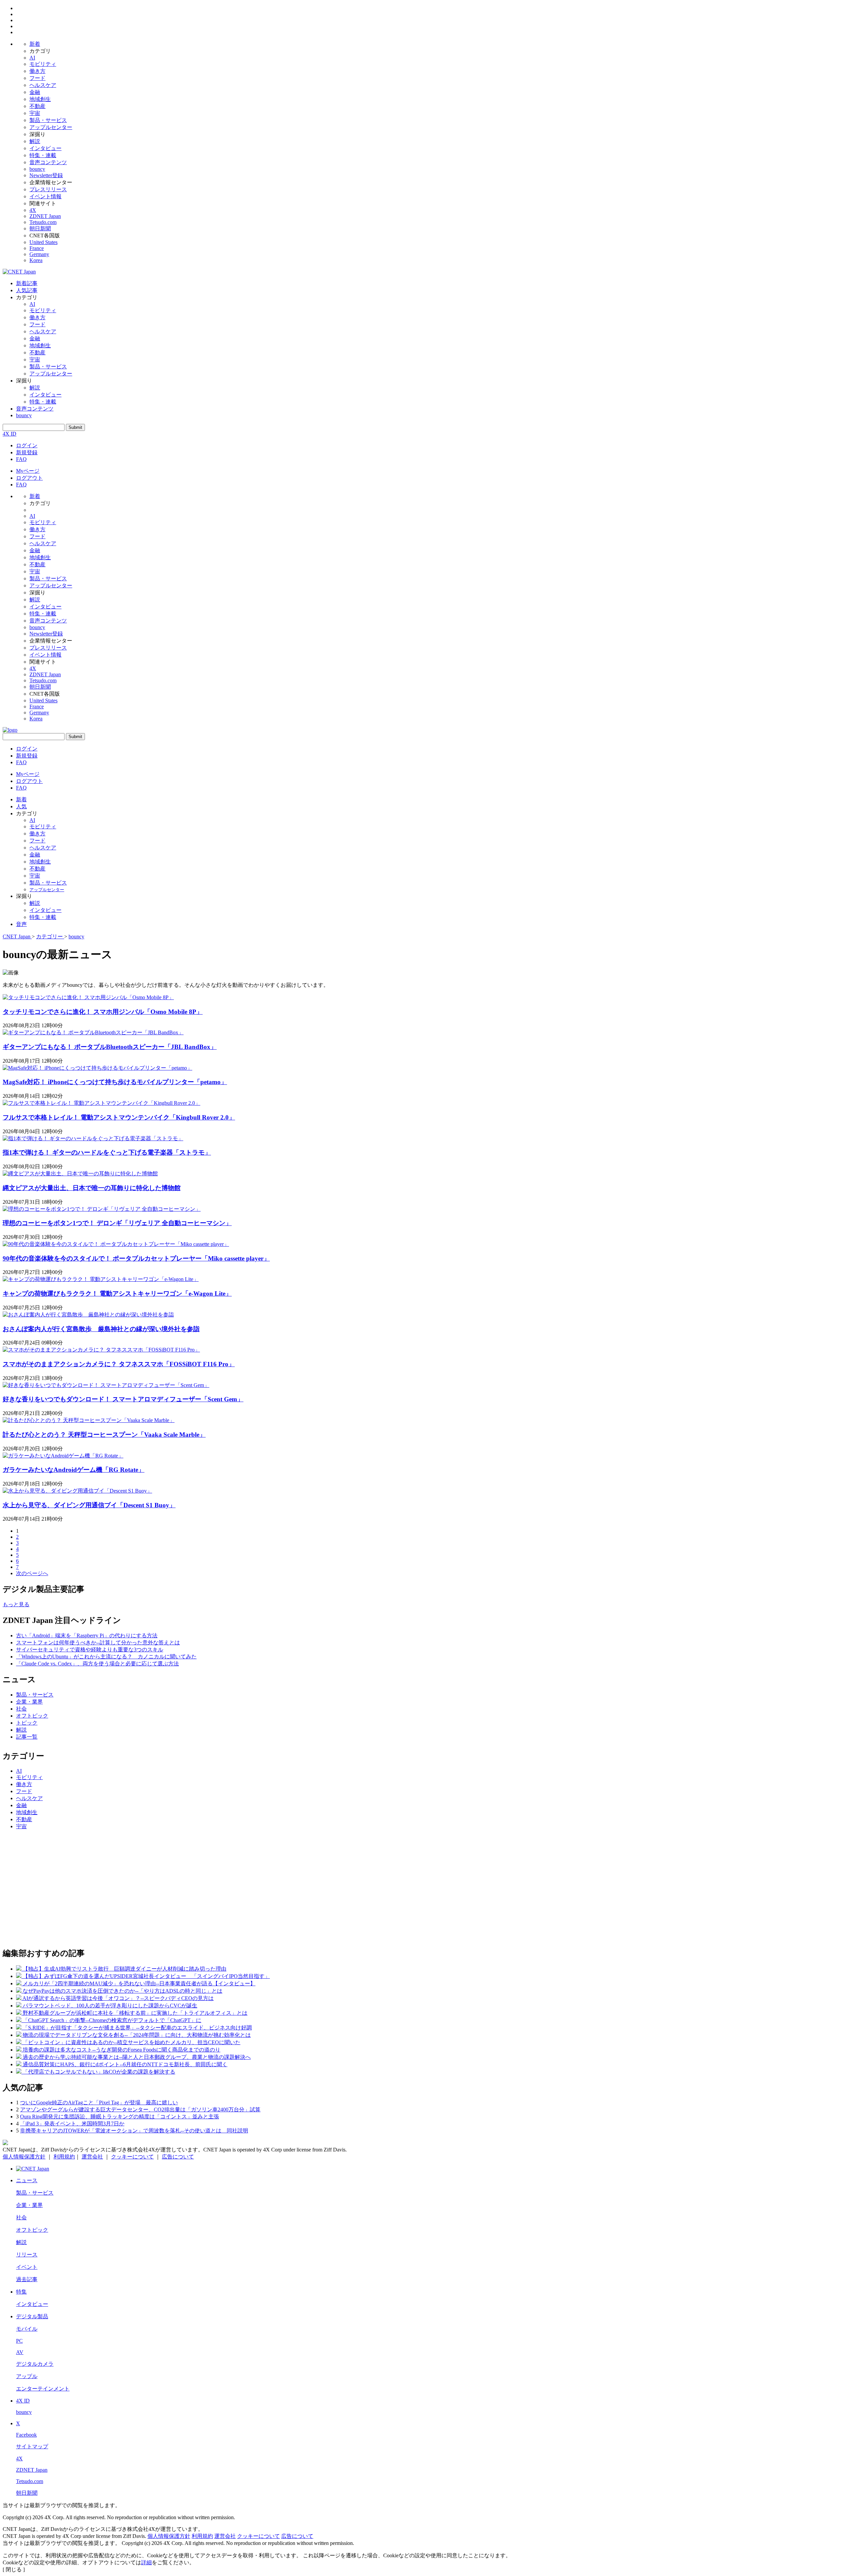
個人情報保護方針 (24, 2157)
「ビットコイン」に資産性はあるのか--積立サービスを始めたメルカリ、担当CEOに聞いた (132, 2042)
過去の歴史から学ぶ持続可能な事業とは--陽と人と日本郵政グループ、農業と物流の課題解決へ (137, 2057)
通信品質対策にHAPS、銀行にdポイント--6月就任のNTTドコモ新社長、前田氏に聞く (125, 2064)
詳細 (146, 2562)
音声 (21, 924)
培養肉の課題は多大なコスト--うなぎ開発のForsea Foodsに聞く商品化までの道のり (122, 2050)
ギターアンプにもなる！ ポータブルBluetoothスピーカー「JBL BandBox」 (110, 1047)
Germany (39, 254)
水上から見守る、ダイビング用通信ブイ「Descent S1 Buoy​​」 (89, 1505)
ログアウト (29, 478)
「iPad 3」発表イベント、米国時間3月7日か (72, 2124)
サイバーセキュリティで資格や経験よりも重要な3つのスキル (90, 1650)
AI (32, 58)
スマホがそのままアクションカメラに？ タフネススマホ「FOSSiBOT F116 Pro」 (119, 1364)
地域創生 (40, 99)
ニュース (27, 2180)
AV (20, 2352)
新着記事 (27, 283)
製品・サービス (48, 120)
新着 (35, 44)
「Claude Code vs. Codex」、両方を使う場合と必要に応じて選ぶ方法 (97, 1664)
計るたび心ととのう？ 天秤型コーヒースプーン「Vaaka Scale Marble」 (104, 1435)
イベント (27, 2267)
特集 (21, 2292)
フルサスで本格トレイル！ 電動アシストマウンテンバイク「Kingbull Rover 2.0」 (119, 1117)
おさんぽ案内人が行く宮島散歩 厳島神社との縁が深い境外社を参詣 (101, 1329)
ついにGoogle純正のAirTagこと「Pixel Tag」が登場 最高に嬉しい (99, 2102)
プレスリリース (48, 189)
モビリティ (43, 64)
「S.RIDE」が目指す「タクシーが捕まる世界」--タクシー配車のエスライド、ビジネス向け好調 (137, 2028)
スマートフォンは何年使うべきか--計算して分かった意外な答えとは (98, 1643)
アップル (27, 2376)
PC (19, 2341)
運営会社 (92, 2157)
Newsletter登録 (46, 175)
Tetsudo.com (43, 222)
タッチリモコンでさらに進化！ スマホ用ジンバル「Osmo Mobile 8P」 (103, 1012)
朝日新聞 (40, 228)
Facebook (26, 2435)
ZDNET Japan (45, 216)
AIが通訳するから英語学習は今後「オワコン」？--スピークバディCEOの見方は (118, 1998)
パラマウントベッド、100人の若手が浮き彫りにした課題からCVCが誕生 (110, 2006)
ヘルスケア (43, 85)
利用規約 (64, 2157)
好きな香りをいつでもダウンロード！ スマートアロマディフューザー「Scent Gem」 (123, 1399)
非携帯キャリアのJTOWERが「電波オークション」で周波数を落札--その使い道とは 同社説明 (134, 2131)
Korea (36, 260)
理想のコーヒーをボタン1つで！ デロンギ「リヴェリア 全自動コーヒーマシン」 (117, 1223)
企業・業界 (29, 1702)
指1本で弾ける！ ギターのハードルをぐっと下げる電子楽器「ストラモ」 (107, 1152)
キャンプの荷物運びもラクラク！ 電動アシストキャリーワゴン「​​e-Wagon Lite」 (117, 1294)
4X (33, 210)
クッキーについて (132, 2157)
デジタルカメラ (35, 2364)
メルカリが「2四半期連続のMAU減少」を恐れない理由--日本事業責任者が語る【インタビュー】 (139, 1983)
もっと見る (16, 1604)
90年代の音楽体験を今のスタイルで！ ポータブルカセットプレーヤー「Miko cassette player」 (136, 1258)
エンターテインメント (43, 2389)
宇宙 (35, 113)
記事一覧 (27, 1737)
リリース (27, 2255)
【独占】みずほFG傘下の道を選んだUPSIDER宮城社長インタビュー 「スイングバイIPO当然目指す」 (146, 1976)
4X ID (10, 434)
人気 (21, 806)
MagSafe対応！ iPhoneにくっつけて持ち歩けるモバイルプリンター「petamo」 (115, 1082)
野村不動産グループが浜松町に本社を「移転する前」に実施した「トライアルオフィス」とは (135, 2013)
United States (43, 242)
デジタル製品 (32, 2316)
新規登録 (27, 452)
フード (37, 78)
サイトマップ (32, 2446)
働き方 (37, 71)
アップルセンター (51, 127)
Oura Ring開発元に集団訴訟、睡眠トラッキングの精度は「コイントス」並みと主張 (120, 2117)
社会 (21, 1709)
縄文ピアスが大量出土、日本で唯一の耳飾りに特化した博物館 (92, 1188)
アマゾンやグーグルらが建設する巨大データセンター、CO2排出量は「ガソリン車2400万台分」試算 (140, 2110)
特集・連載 (43, 155)
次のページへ (32, 1573)
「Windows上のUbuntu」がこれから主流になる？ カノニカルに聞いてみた (106, 1657)
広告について (178, 2157)
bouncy (37, 169)
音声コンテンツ (48, 162)
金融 (35, 92)
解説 (35, 141)
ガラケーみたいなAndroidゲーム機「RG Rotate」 (74, 1470)
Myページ (28, 471)
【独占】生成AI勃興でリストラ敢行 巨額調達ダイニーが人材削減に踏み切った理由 (125, 1969)
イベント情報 (45, 196)
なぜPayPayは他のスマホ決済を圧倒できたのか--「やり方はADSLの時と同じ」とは (123, 1991)
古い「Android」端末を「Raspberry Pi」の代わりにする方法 (87, 1635)
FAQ (21, 459)
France (37, 248)
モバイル (27, 2329)
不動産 (37, 106)
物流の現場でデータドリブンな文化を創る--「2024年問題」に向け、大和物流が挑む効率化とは (137, 2035)
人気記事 (27, 290)
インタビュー (45, 148)
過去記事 (27, 2279)
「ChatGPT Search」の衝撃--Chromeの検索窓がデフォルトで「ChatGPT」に (112, 2020)
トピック (27, 1723)
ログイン (27, 445)
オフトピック (32, 1716)
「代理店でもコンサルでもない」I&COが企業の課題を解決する (99, 2072)
